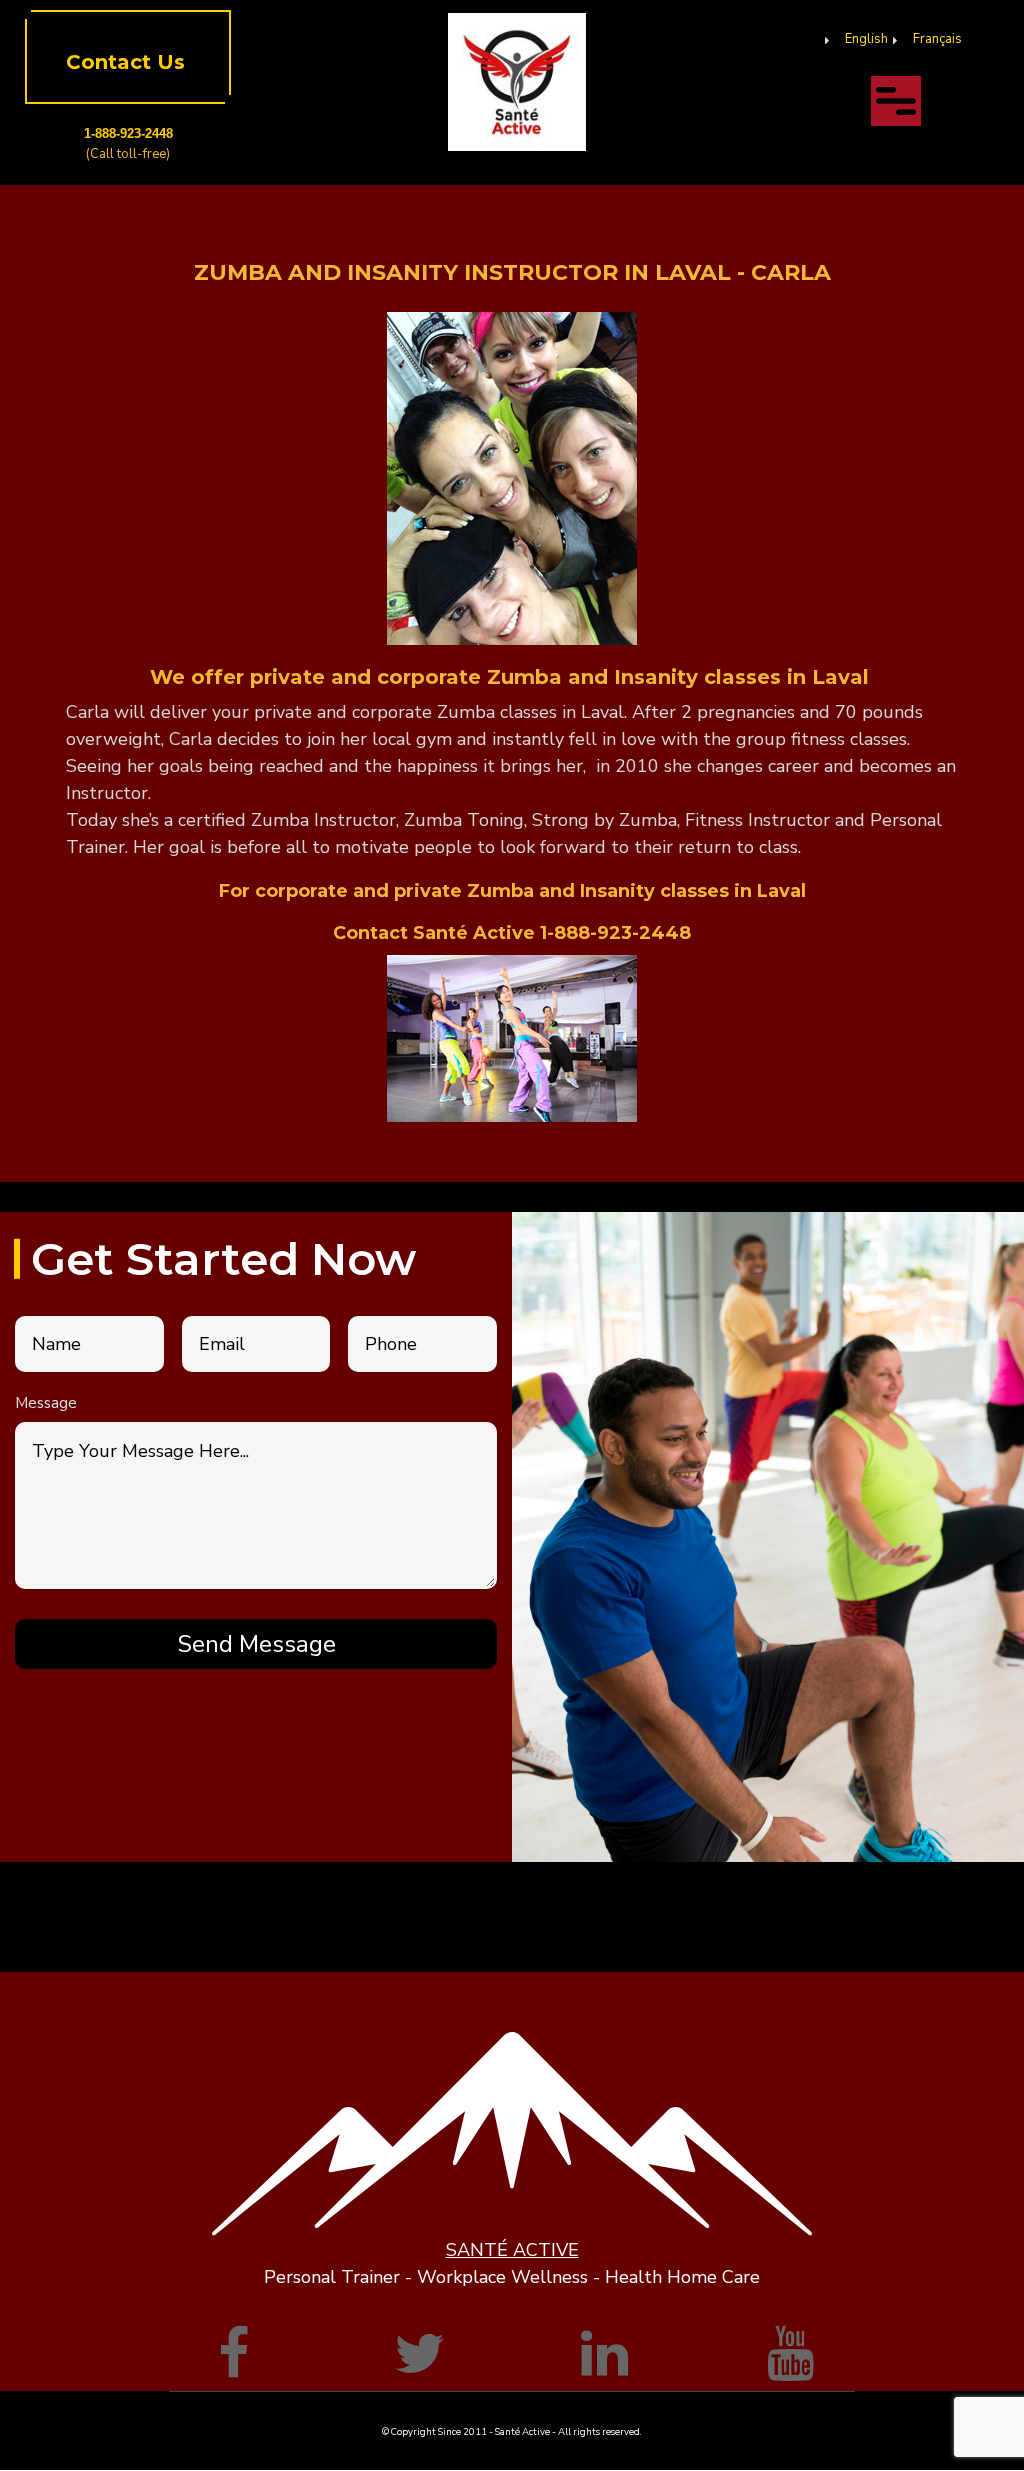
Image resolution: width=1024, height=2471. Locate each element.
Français (937, 39)
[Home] (517, 81)
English (866, 39)
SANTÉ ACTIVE (512, 2250)
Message (46, 1403)
